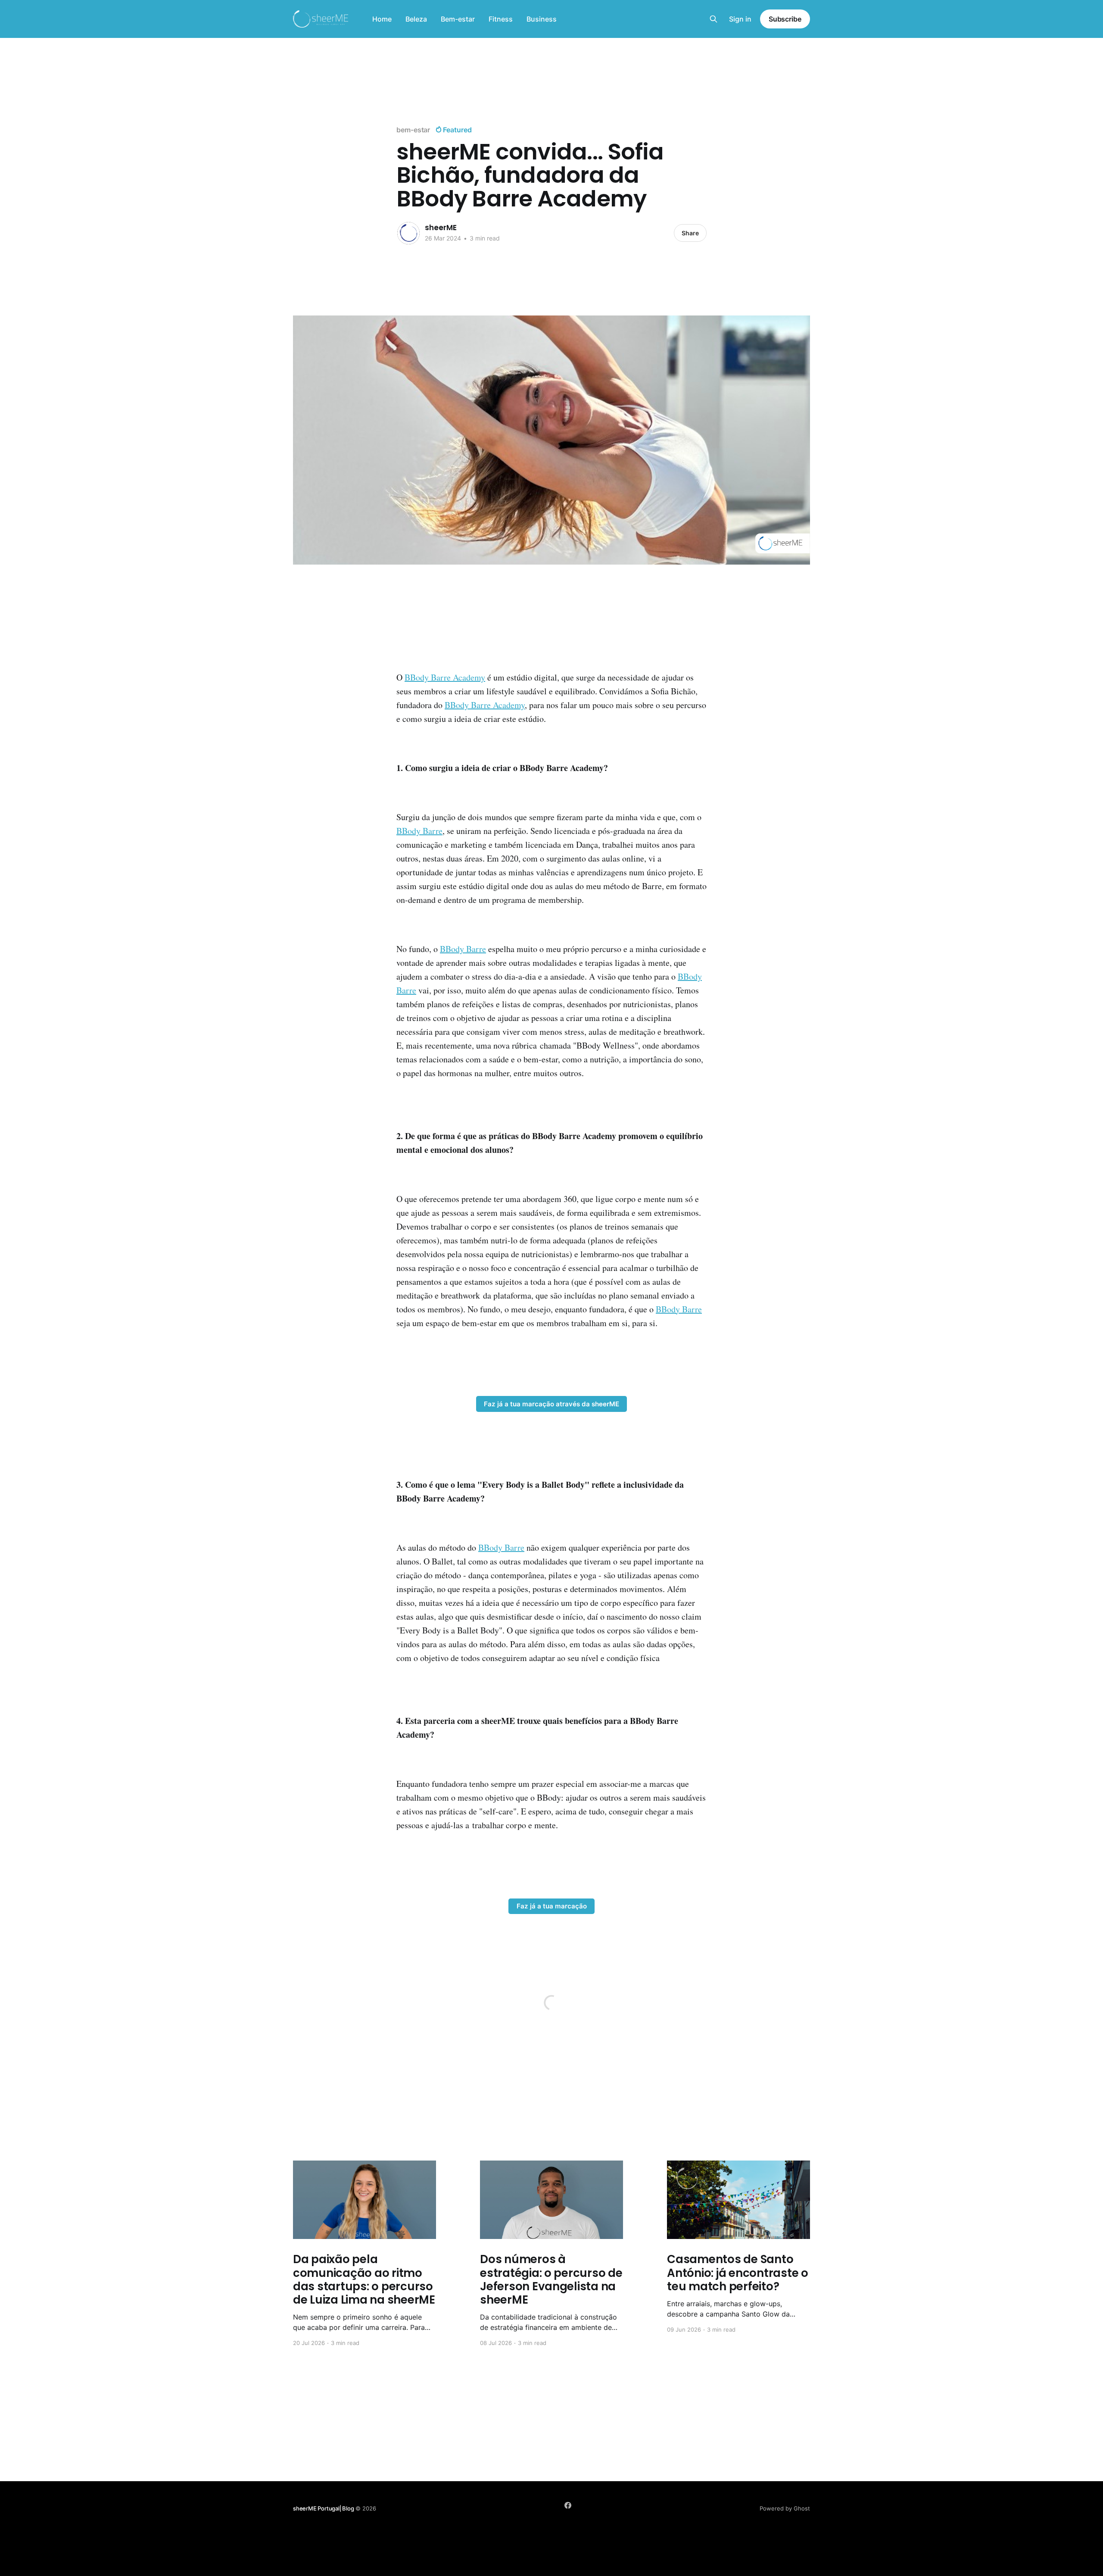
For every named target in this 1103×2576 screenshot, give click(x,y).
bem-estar (413, 130)
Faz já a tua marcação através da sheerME (551, 1404)
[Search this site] (714, 19)
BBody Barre (419, 831)
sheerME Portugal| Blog (324, 2508)
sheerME (441, 228)
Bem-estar (458, 19)
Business (542, 19)
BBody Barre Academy (445, 677)
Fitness (501, 19)
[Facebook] (568, 2505)
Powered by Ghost (785, 2508)
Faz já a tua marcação (552, 1906)
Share (690, 233)
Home (382, 19)
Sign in (740, 19)
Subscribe (785, 19)
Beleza (416, 19)
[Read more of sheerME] (408, 233)
